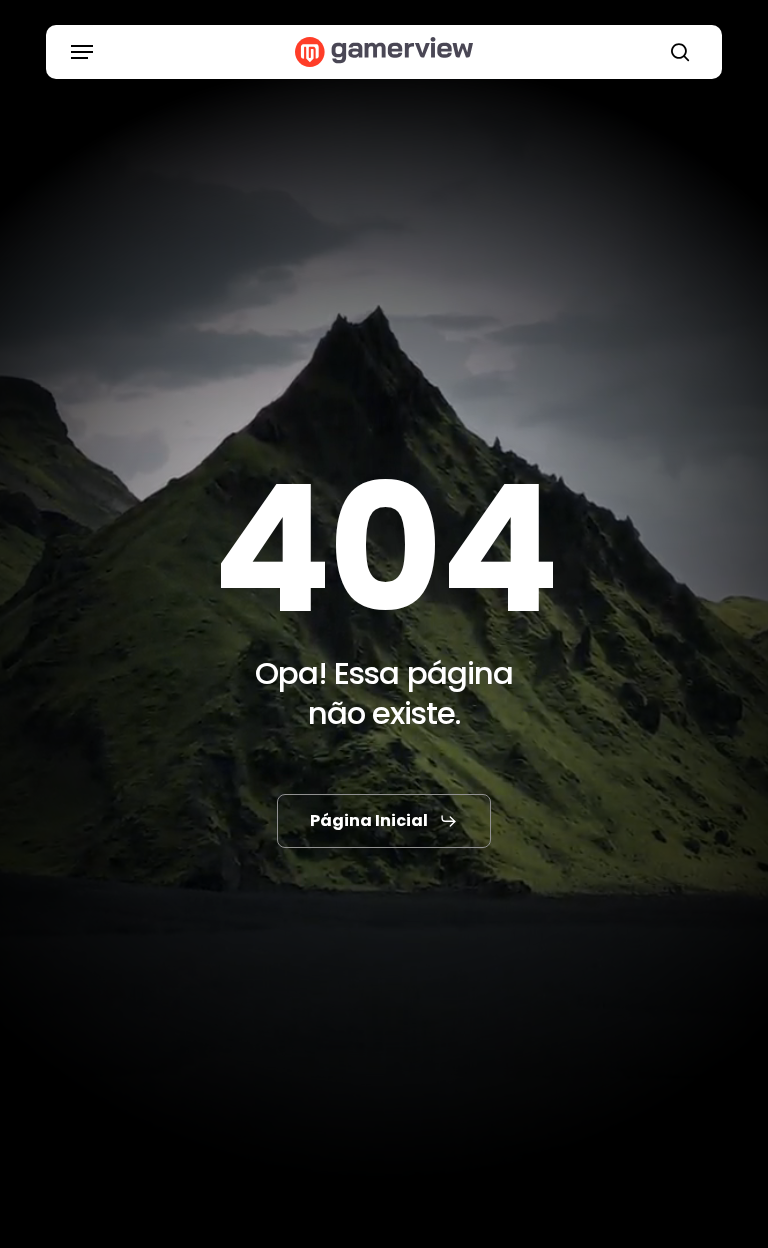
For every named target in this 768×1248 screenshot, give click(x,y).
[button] (82, 52)
